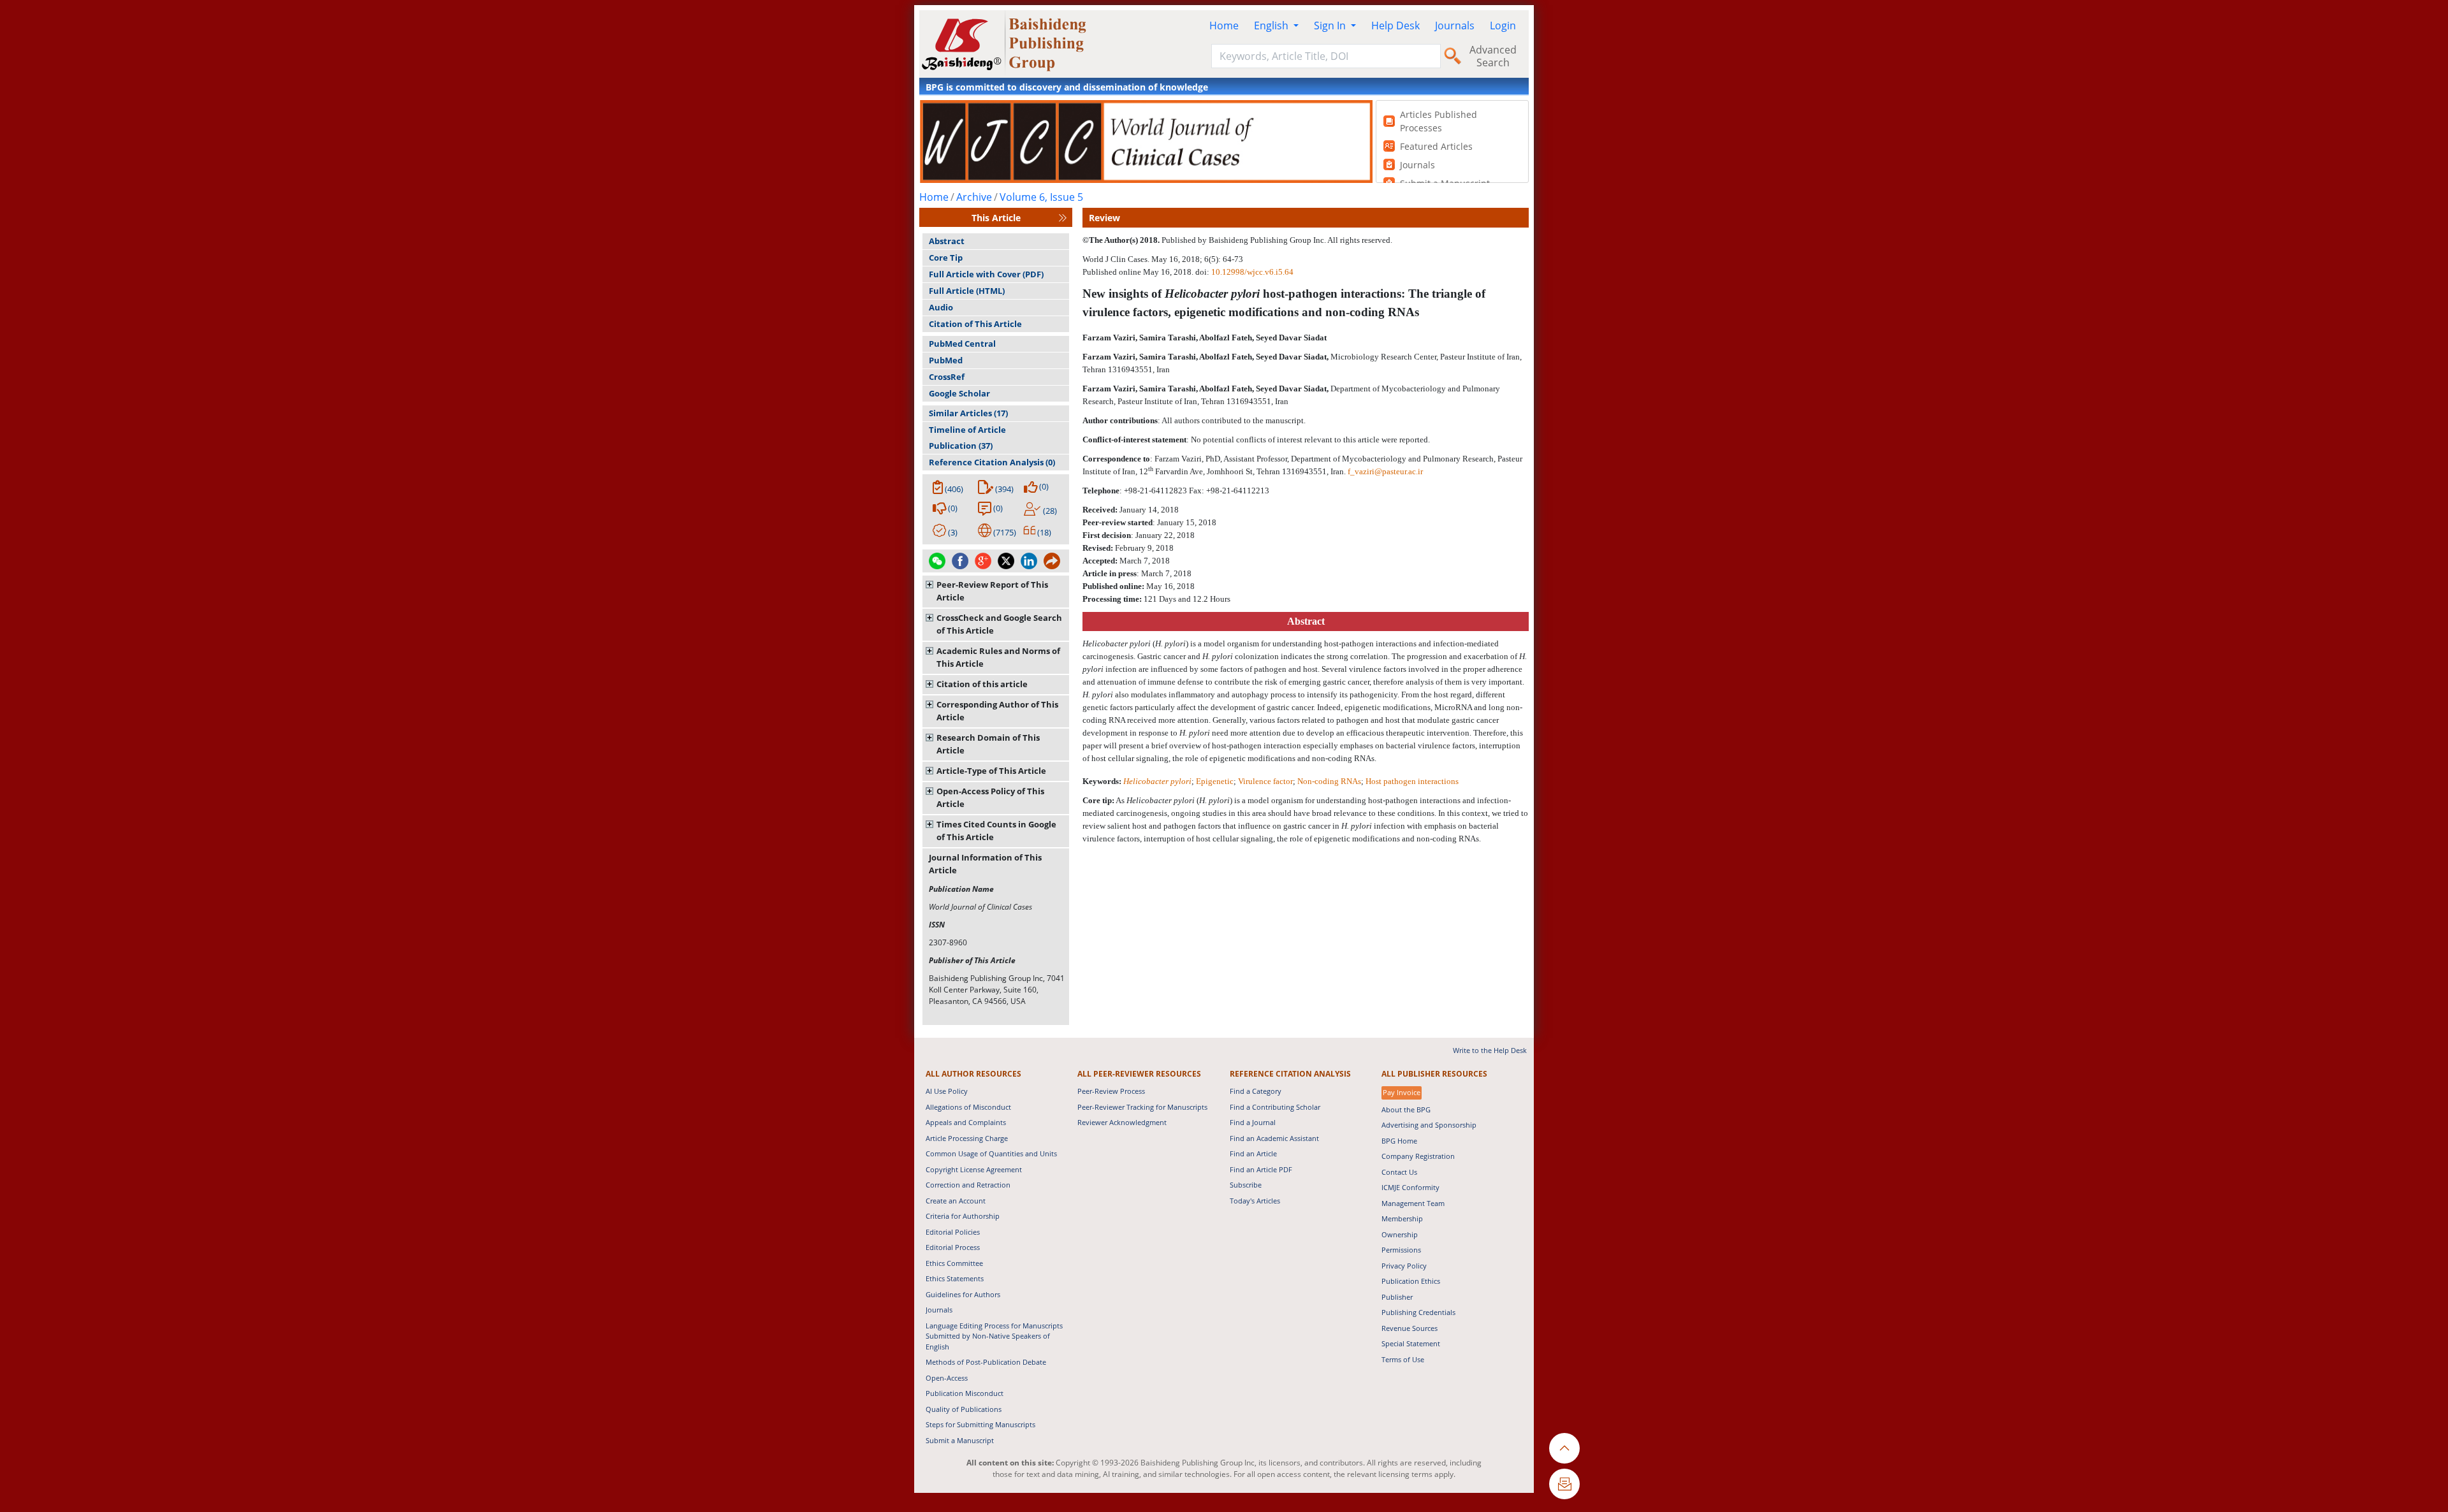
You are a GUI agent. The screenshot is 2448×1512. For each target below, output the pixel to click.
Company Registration (1418, 1156)
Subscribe (1246, 1185)
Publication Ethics (1411, 1281)
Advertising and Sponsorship (1429, 1125)
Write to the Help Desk (1490, 1050)
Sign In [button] (1331, 25)
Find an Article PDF (1261, 1169)
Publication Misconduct (965, 1393)
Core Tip (946, 258)
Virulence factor (1265, 781)
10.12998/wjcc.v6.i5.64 (1252, 272)
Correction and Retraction (968, 1185)
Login (1503, 25)
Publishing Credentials (1418, 1312)
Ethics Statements (955, 1278)
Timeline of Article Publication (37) (967, 438)
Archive (974, 197)
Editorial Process (953, 1247)
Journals (1455, 25)
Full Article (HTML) (967, 291)
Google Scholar (959, 393)
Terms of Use (1403, 1359)
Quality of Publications (964, 1409)
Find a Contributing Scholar (1275, 1107)
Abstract (947, 241)
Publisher (1397, 1297)
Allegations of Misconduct (968, 1107)
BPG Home (1399, 1141)
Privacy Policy (1404, 1266)
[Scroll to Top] (1564, 1448)
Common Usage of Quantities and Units (991, 1153)
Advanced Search (1493, 56)
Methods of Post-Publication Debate (986, 1362)
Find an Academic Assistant (1274, 1138)
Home (1224, 25)
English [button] (1272, 25)
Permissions (1401, 1250)
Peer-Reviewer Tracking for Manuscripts (1142, 1107)
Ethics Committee (954, 1263)
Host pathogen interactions (1412, 781)
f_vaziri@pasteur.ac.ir (1385, 471)
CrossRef (947, 377)
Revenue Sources (1410, 1328)
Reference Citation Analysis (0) (992, 462)
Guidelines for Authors (963, 1294)
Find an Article (1253, 1153)
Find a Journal (1253, 1122)
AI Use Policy (947, 1091)
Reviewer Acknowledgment (1122, 1122)
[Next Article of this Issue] (1063, 218)
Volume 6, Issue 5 (1041, 197)
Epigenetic (1215, 781)
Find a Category (1256, 1091)
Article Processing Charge (967, 1138)
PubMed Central (962, 344)
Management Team (1413, 1203)
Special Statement (1411, 1343)
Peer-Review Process (1111, 1091)
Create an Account (956, 1201)
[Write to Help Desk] (1564, 1484)
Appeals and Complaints (966, 1122)
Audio (941, 307)
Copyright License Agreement (974, 1169)
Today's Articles (1255, 1201)
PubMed (946, 360)
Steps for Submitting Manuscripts (980, 1424)
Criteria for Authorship (963, 1216)
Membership (1402, 1218)
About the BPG (1406, 1109)
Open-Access (947, 1378)
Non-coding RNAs (1329, 781)
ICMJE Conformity (1410, 1187)
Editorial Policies (953, 1232)
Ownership (1400, 1234)
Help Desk (1395, 25)
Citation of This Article (975, 324)
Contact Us (1399, 1172)
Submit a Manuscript (960, 1440)
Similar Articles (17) (968, 413)
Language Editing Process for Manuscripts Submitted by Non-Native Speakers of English (994, 1336)
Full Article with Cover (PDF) (986, 274)
